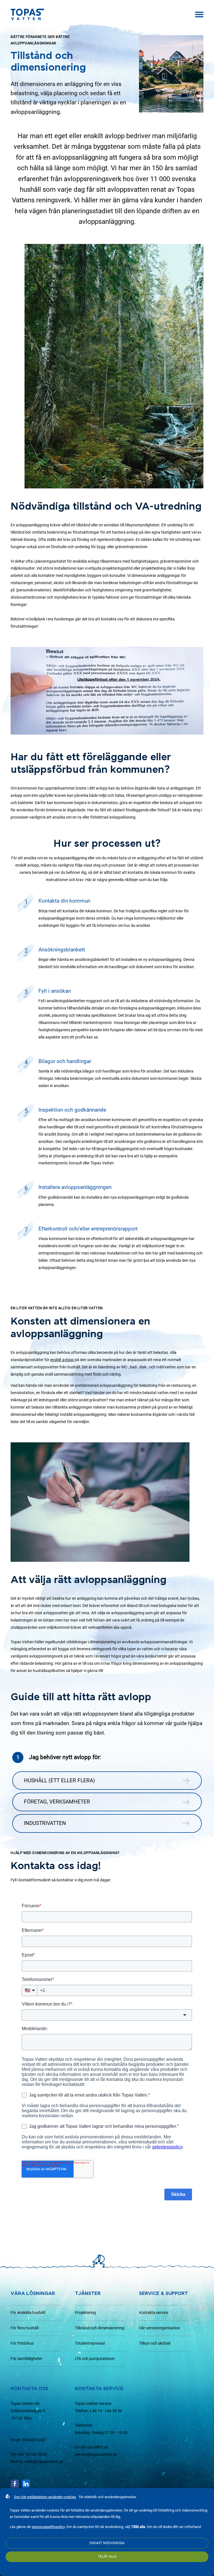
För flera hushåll (25, 2328)
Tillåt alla (107, 2556)
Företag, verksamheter (57, 1802)
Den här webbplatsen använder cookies (45, 2497)
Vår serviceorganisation (160, 2328)
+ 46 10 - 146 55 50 (106, 2411)
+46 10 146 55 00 (32, 2454)
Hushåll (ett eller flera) (59, 1780)
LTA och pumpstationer (95, 2359)
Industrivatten (45, 1823)
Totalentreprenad (90, 2343)
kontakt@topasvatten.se (41, 2462)
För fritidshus (22, 2343)
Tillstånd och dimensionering (100, 2328)
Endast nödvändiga (107, 2543)
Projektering (85, 2313)
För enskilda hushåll (28, 2313)
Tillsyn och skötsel (155, 2343)
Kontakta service (154, 2313)
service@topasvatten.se (96, 2454)
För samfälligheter (26, 2359)
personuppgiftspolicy (48, 2527)
